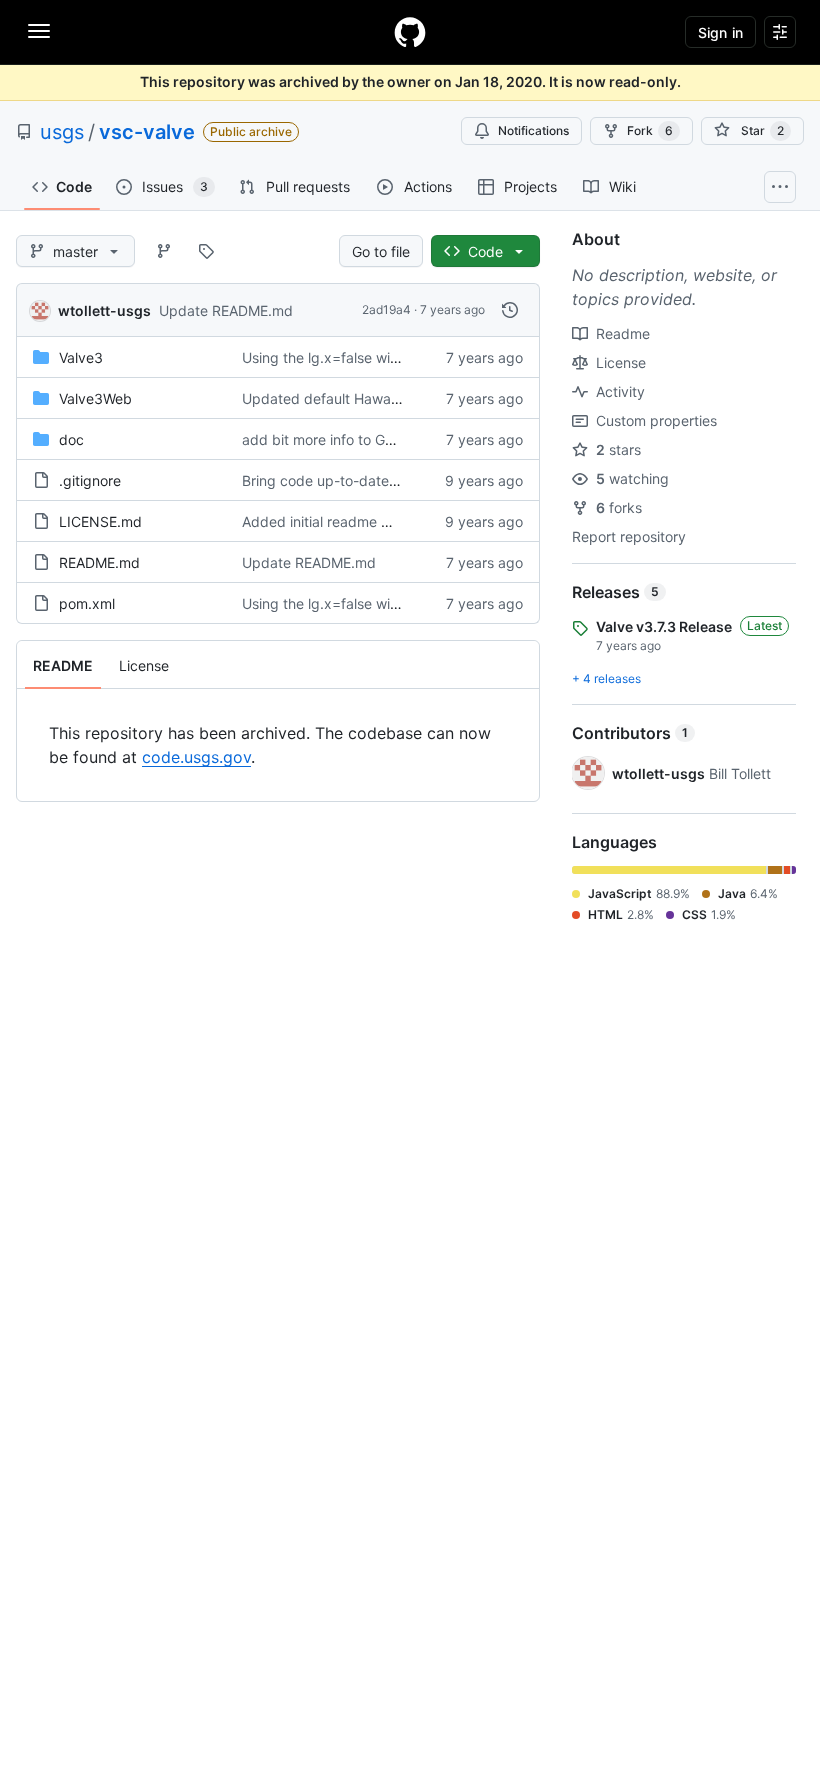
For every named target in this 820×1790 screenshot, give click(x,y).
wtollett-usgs (104, 310)
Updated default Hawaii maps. (341, 398)
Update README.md (226, 310)
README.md (99, 562)
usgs (62, 132)
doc (71, 439)
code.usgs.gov (196, 757)
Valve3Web (95, 398)
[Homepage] (410, 32)
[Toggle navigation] (39, 31)
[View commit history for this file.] (510, 310)
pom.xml (87, 603)
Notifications (533, 130)
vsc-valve (147, 132)
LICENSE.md (100, 521)
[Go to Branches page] (164, 251)
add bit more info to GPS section (348, 439)
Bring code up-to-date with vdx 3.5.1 (363, 480)
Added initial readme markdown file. (359, 521)
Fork (650, 130)
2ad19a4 (386, 309)
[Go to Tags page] (206, 251)
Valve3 (81, 357)
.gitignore (90, 480)
